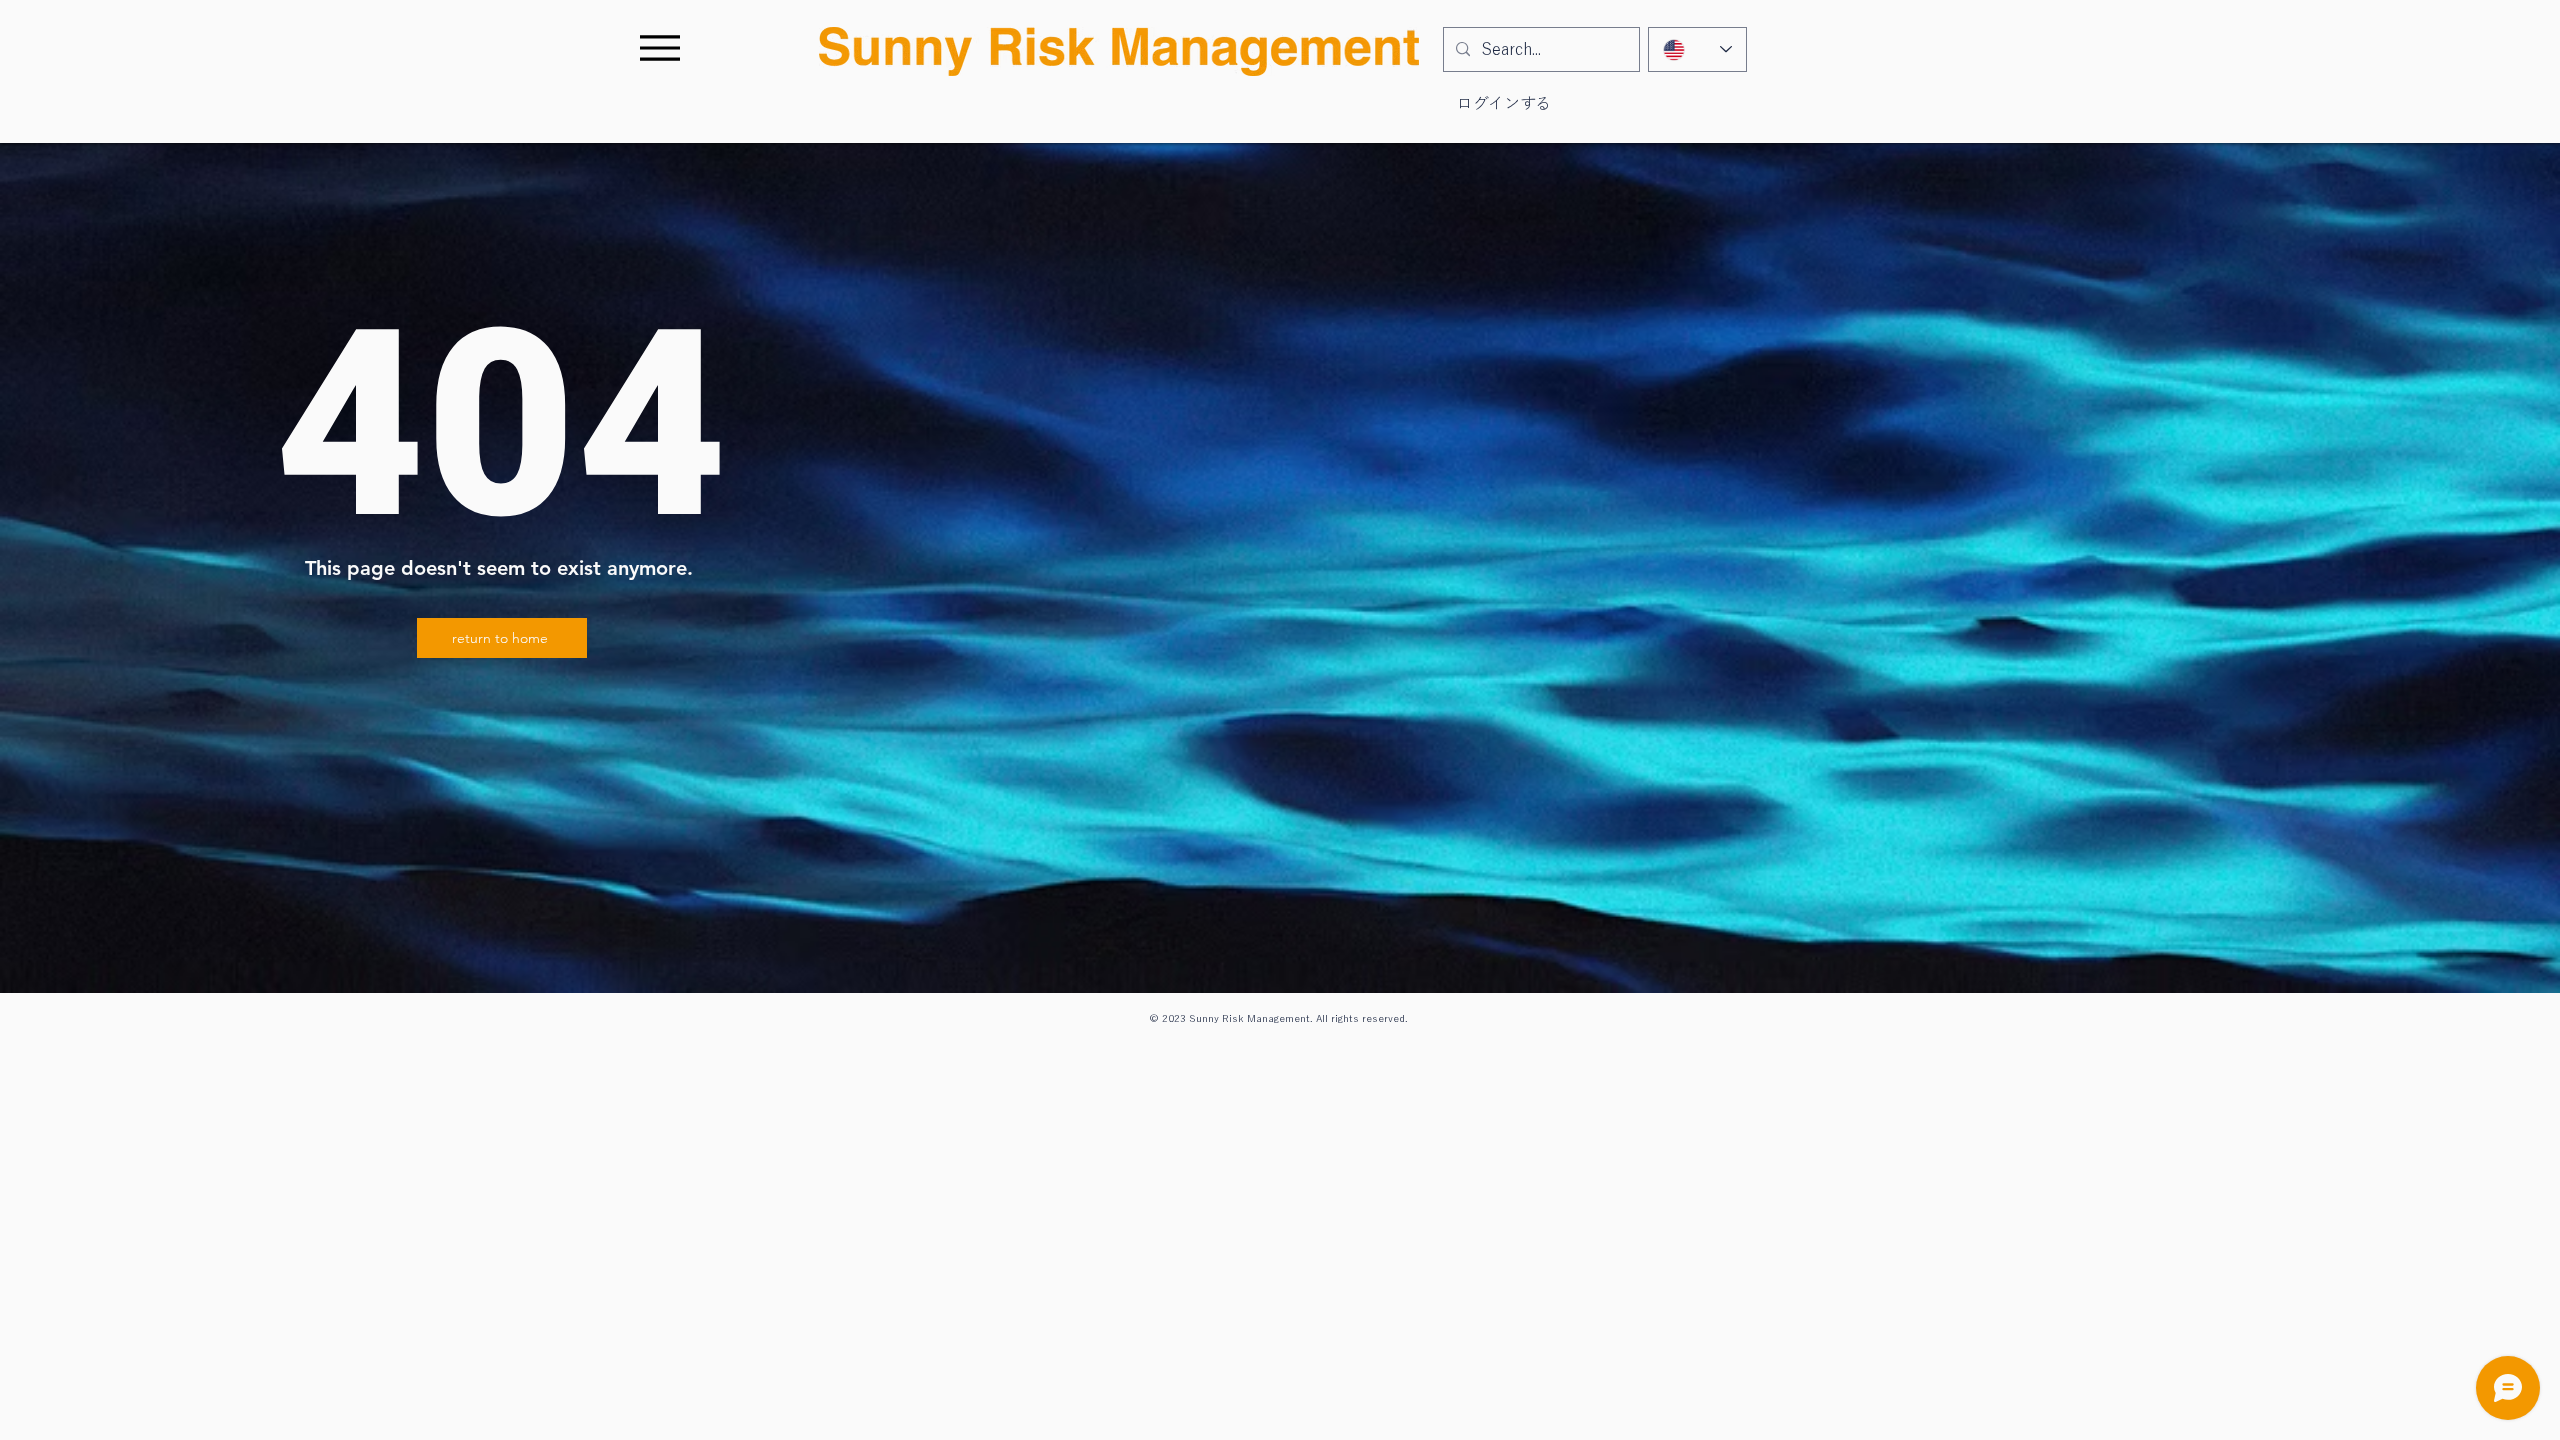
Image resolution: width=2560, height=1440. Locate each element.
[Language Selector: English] (1697, 49)
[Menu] (659, 47)
